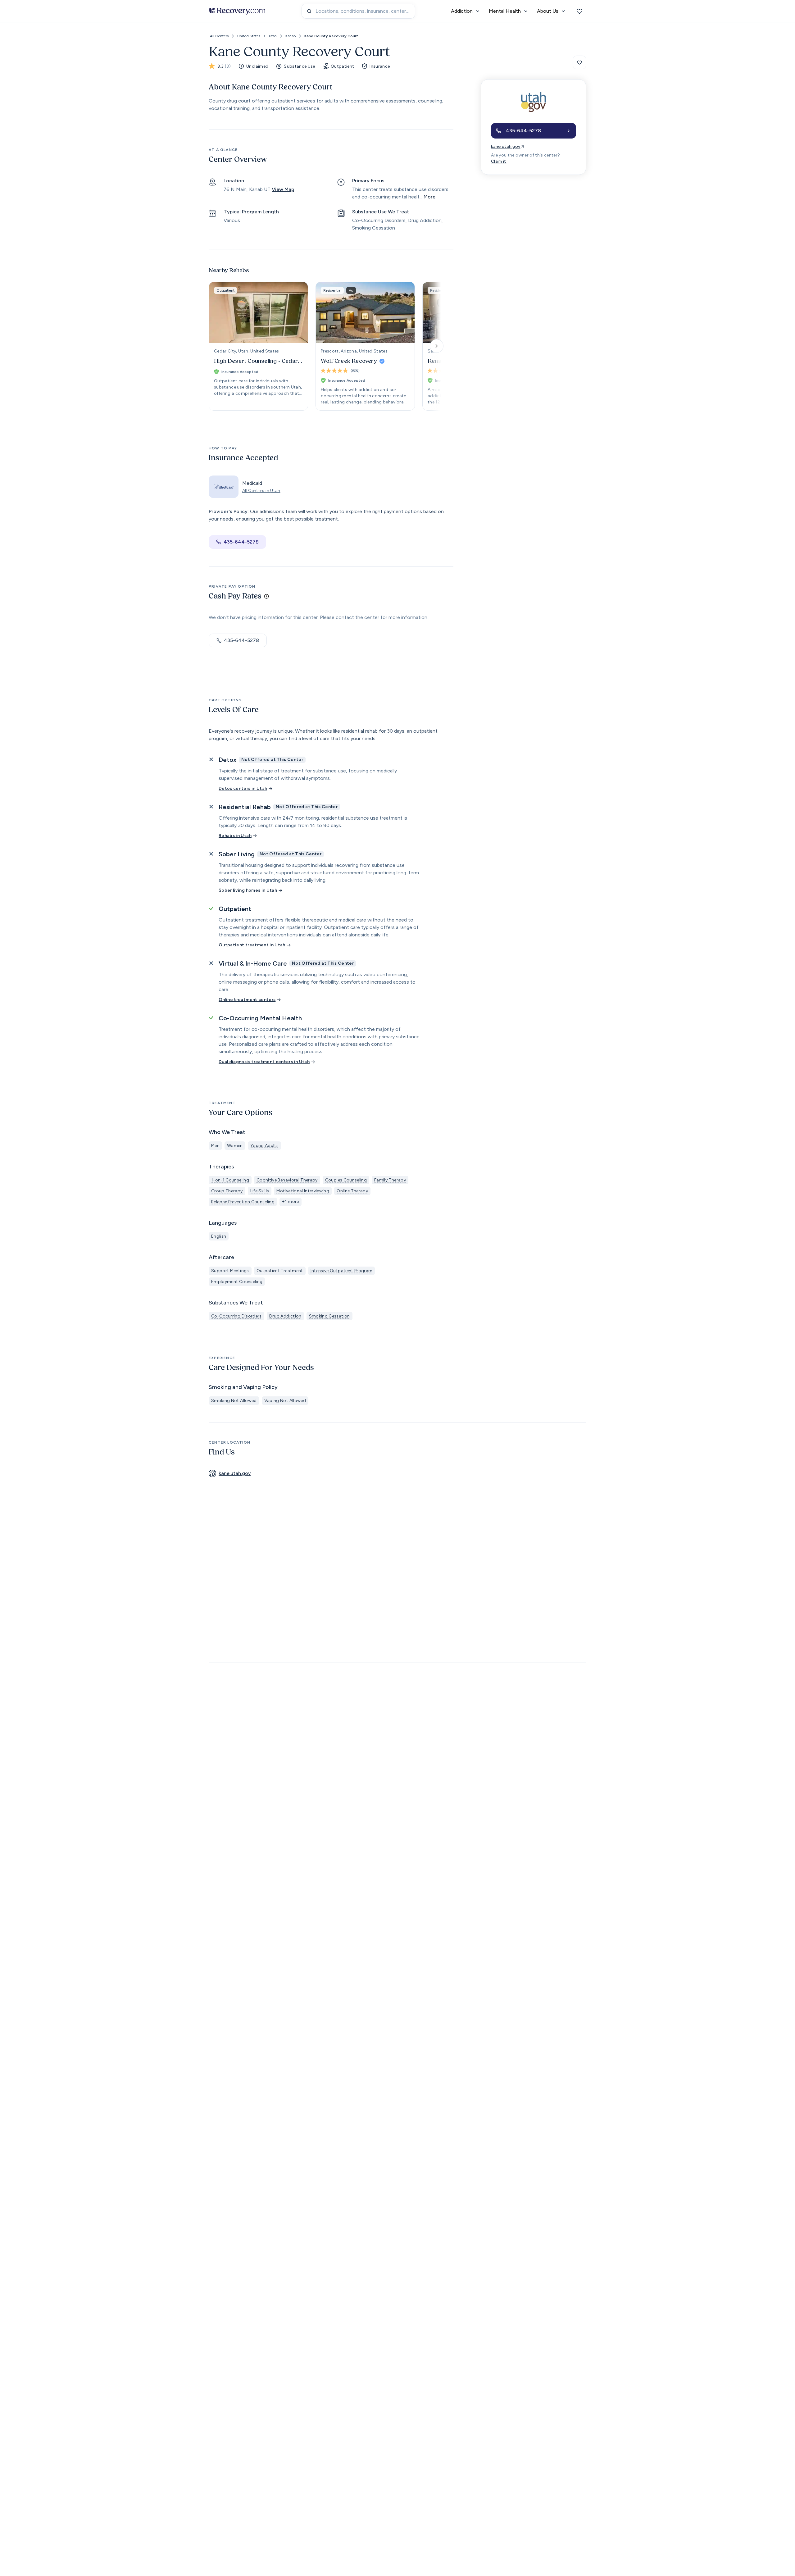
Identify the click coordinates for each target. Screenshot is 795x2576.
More (429, 197)
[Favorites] (579, 11)
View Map (283, 189)
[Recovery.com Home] (237, 11)
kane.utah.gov (506, 146)
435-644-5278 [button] (241, 542)
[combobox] (358, 11)
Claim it (499, 161)
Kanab (291, 36)
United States (249, 36)
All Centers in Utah (261, 491)
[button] (534, 131)
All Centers (219, 36)
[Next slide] (437, 346)
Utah (273, 36)
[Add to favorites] (579, 62)
